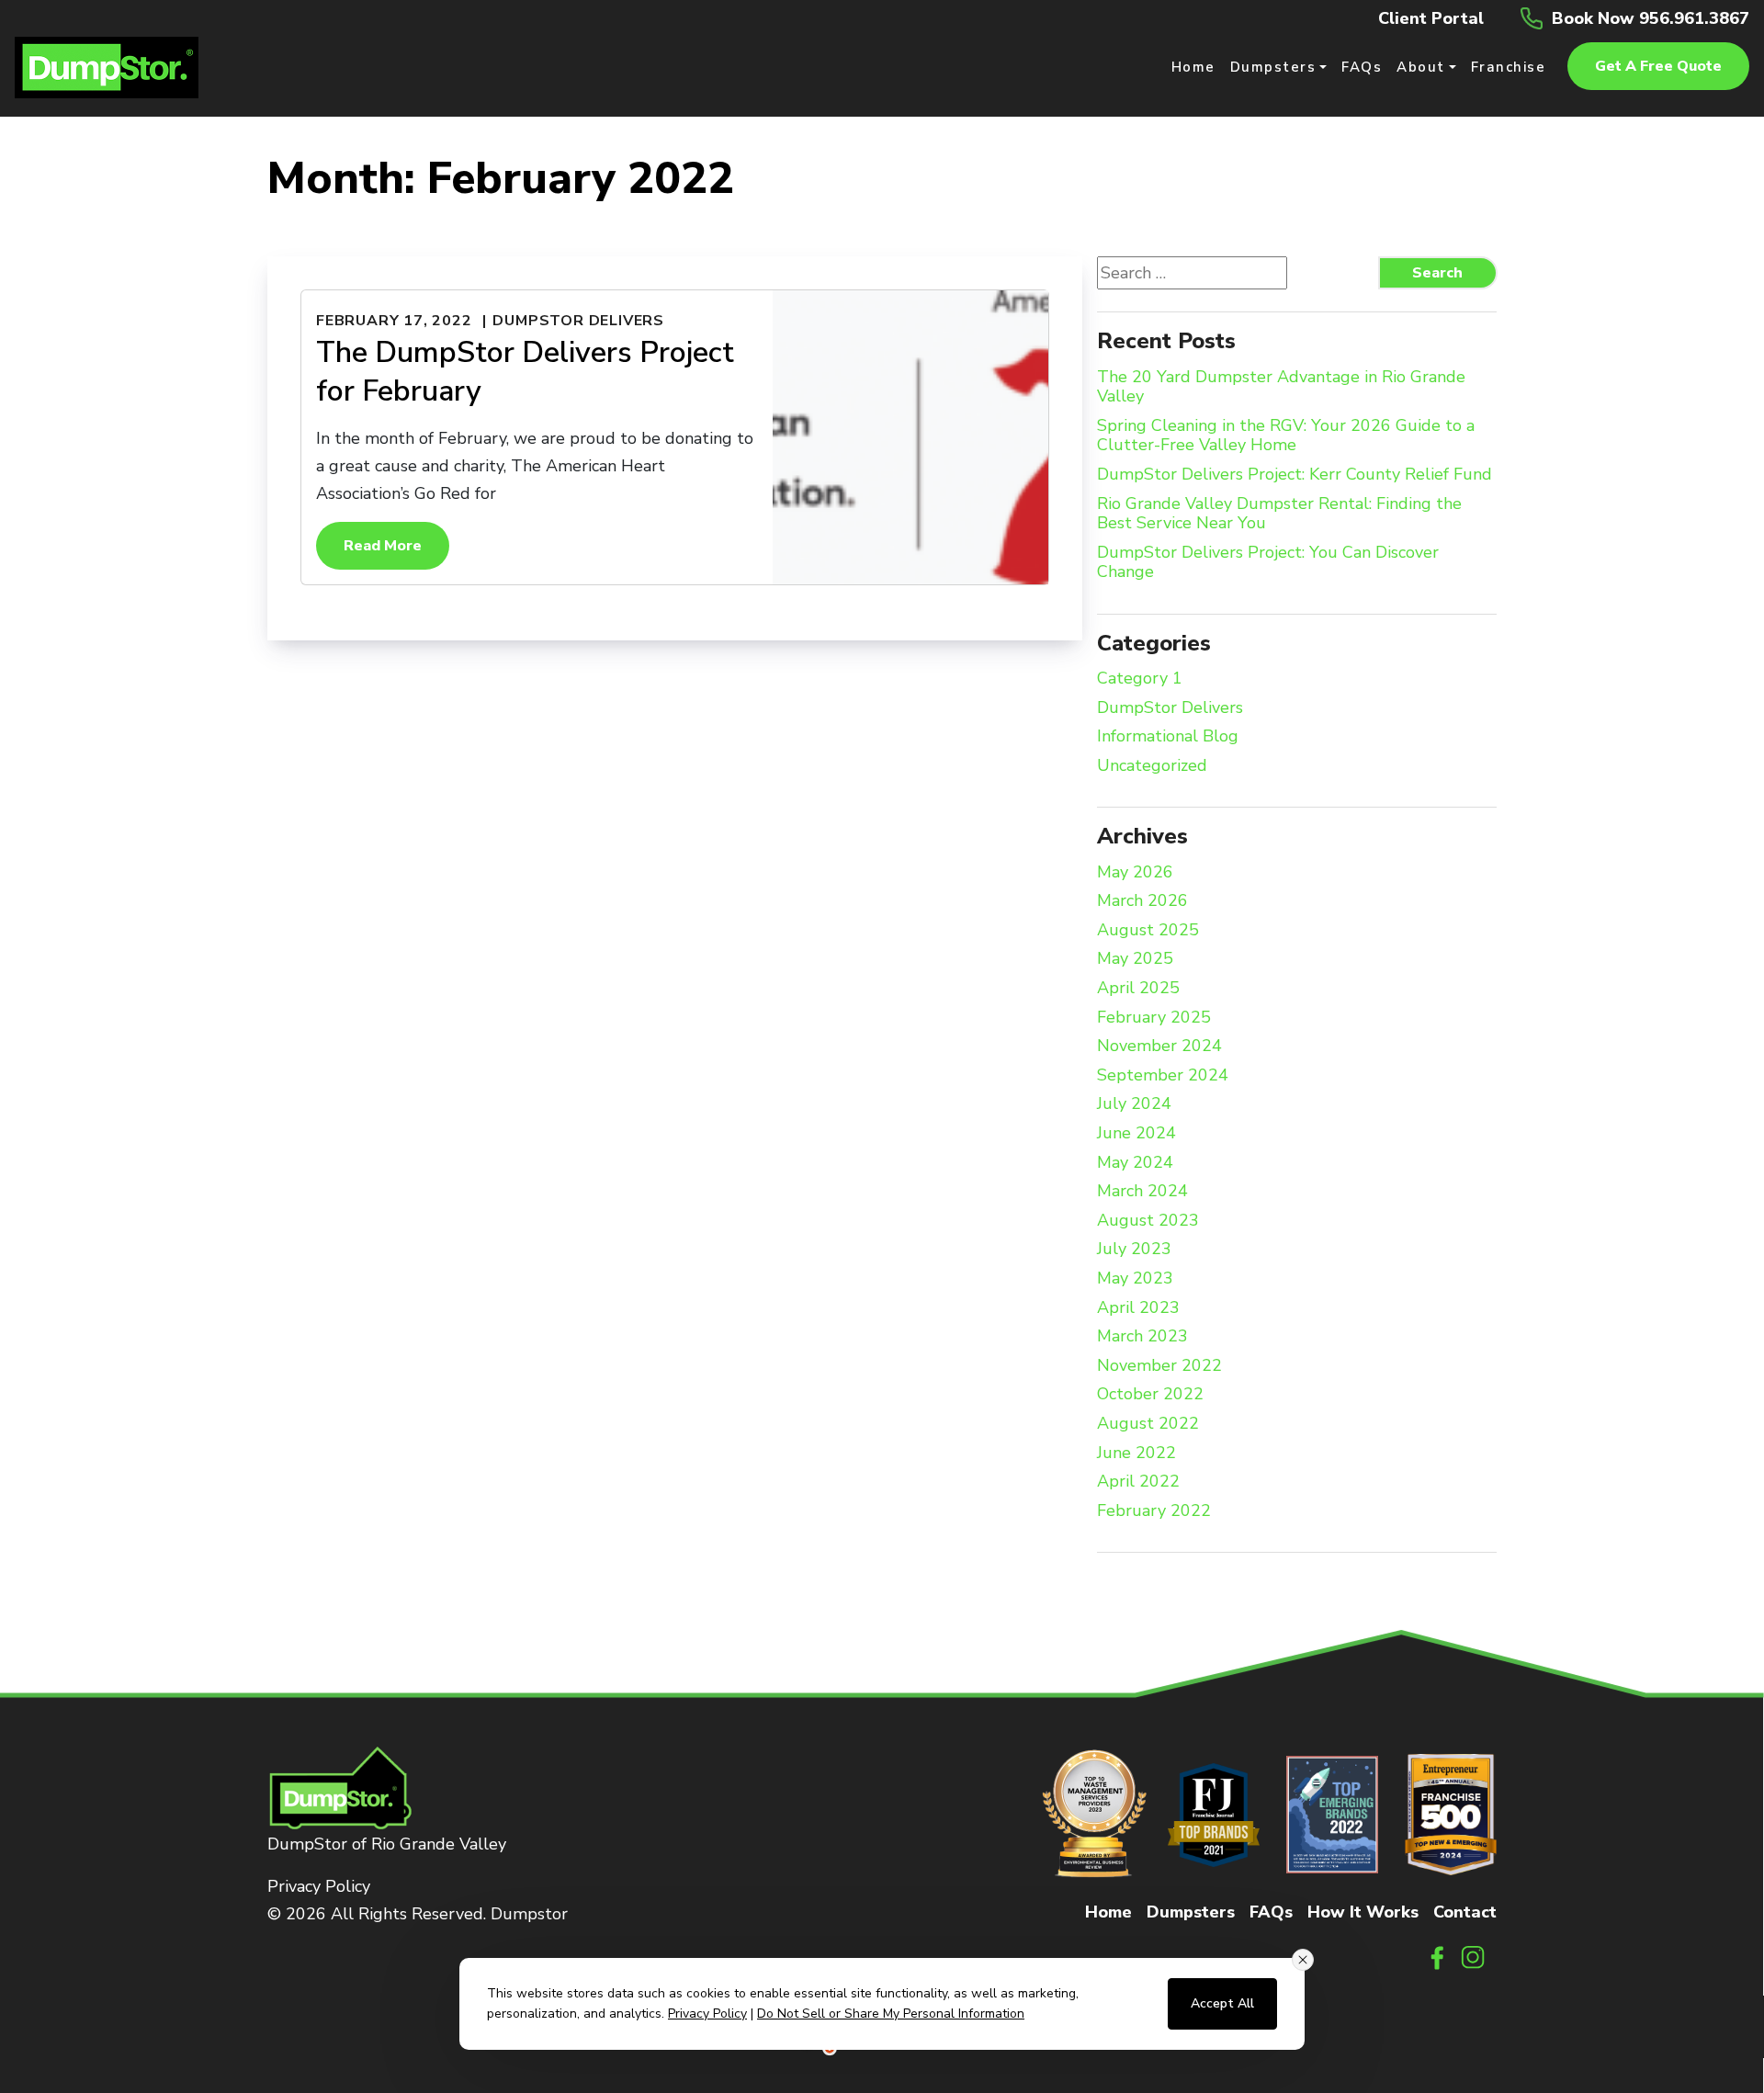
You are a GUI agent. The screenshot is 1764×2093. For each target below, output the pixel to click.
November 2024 (1159, 1046)
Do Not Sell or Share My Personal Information (891, 2014)
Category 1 (1140, 679)
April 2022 (1138, 1482)
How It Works (1363, 1912)
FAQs (1271, 1912)
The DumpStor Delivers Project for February (525, 372)
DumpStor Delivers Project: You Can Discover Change (1268, 563)
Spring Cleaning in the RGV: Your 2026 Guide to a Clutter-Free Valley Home (1286, 436)
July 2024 (1134, 1104)
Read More (383, 546)
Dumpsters (1191, 1912)
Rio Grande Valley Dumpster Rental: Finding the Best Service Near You (1279, 514)
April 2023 (1138, 1308)
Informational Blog (1168, 737)
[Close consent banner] (1303, 1960)
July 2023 (1134, 1250)
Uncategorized (1152, 766)
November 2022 (1159, 1366)
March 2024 (1142, 1192)
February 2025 (1154, 1018)
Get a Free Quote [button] (1658, 66)
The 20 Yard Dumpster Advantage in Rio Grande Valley (1281, 387)
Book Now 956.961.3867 (1651, 18)
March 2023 (1142, 1337)
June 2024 (1136, 1134)
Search (1437, 273)
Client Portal (1431, 18)
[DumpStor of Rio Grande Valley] (107, 66)
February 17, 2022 (394, 321)
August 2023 (1148, 1221)
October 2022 (1150, 1395)
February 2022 (1154, 1511)
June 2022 (1136, 1454)
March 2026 (1142, 901)
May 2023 (1135, 1279)
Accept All (1222, 2003)
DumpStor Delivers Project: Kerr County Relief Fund (1295, 475)
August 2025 (1148, 931)
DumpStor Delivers (578, 321)
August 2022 (1148, 1424)
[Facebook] (1437, 1956)
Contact (1465, 1912)
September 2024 (1163, 1076)
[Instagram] (1474, 1956)
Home (1108, 1912)
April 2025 (1138, 989)
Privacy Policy (319, 1886)
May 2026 (1135, 873)
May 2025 (1135, 959)
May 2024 (1135, 1163)
